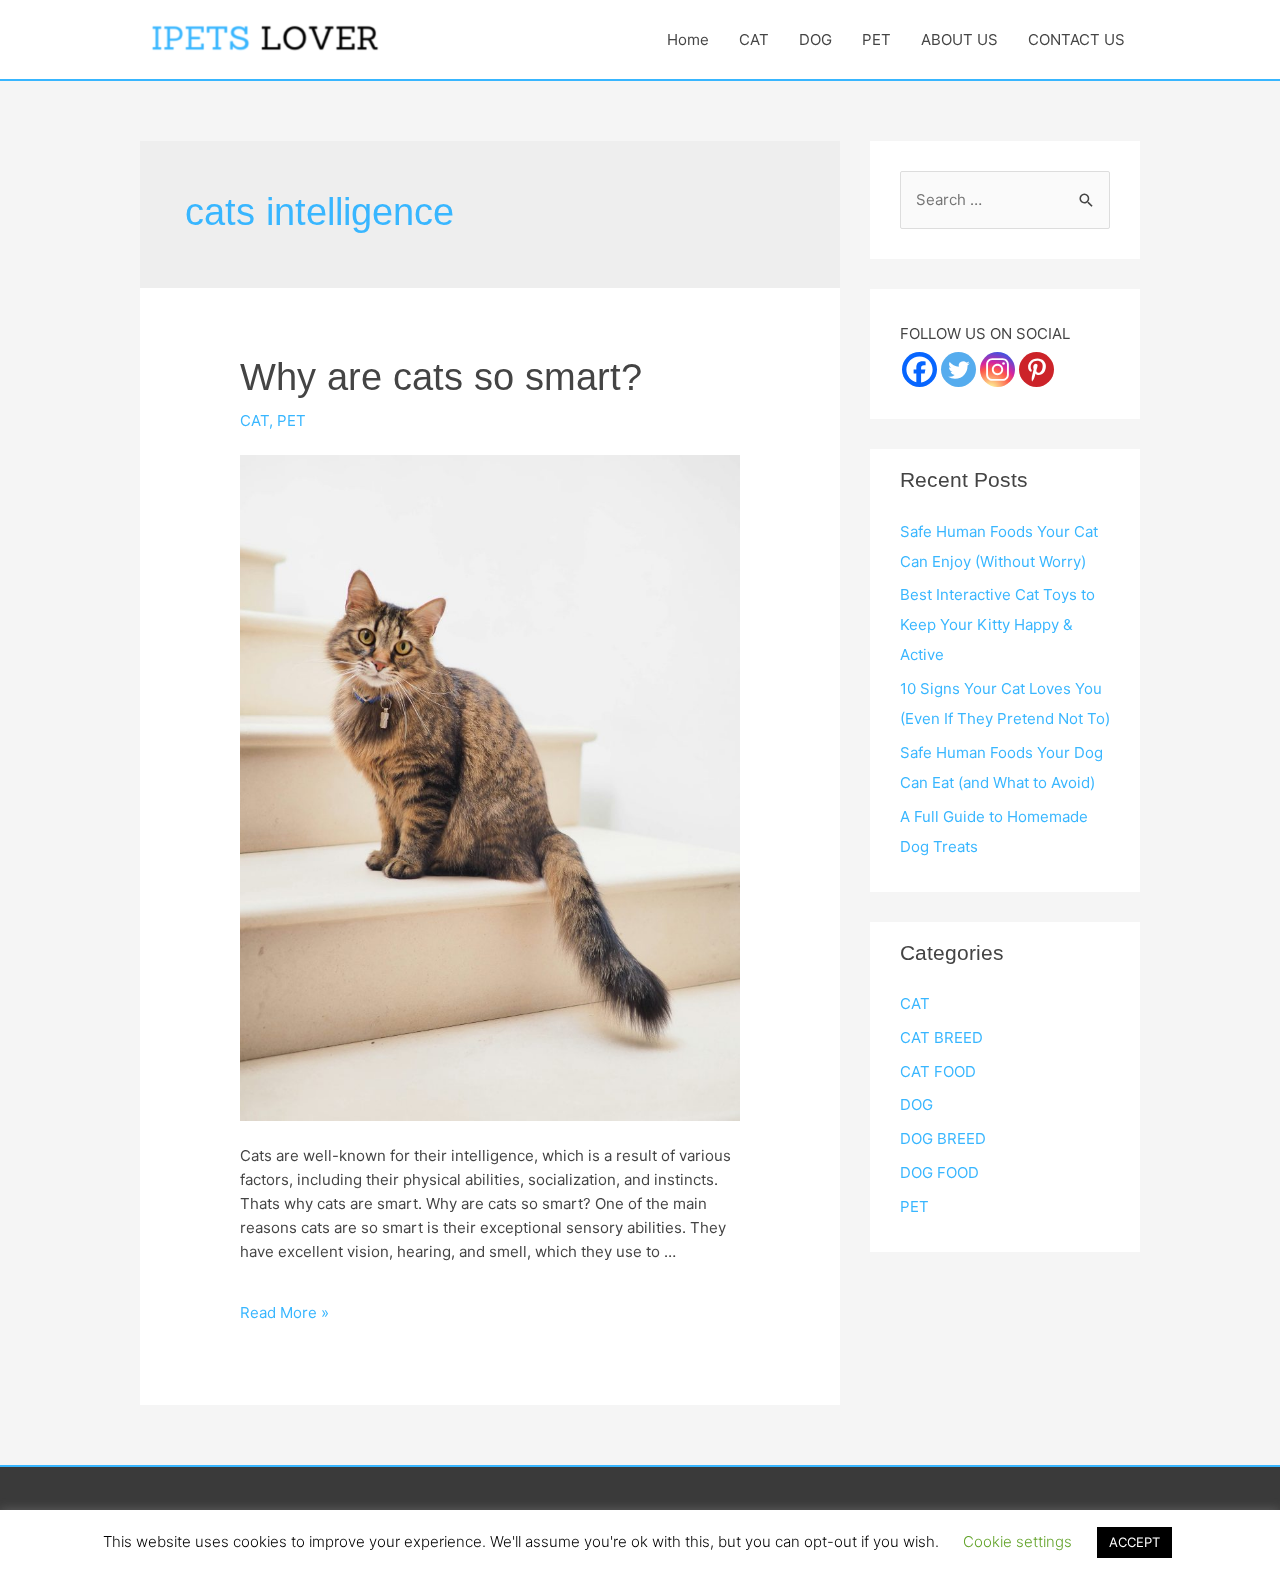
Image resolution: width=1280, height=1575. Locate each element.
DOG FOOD (939, 1172)
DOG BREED (943, 1138)
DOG (815, 39)
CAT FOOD (938, 1071)
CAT (754, 39)
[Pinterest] (1036, 369)
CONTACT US (1076, 39)
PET (876, 39)
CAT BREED (941, 1037)
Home (688, 39)
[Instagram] (997, 369)
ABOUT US (959, 39)
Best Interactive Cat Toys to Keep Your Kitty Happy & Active (997, 624)
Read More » (284, 1312)
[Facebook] (919, 369)
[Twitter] (958, 369)
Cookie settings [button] (1017, 1541)
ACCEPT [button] (1134, 1542)
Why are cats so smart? (441, 377)
